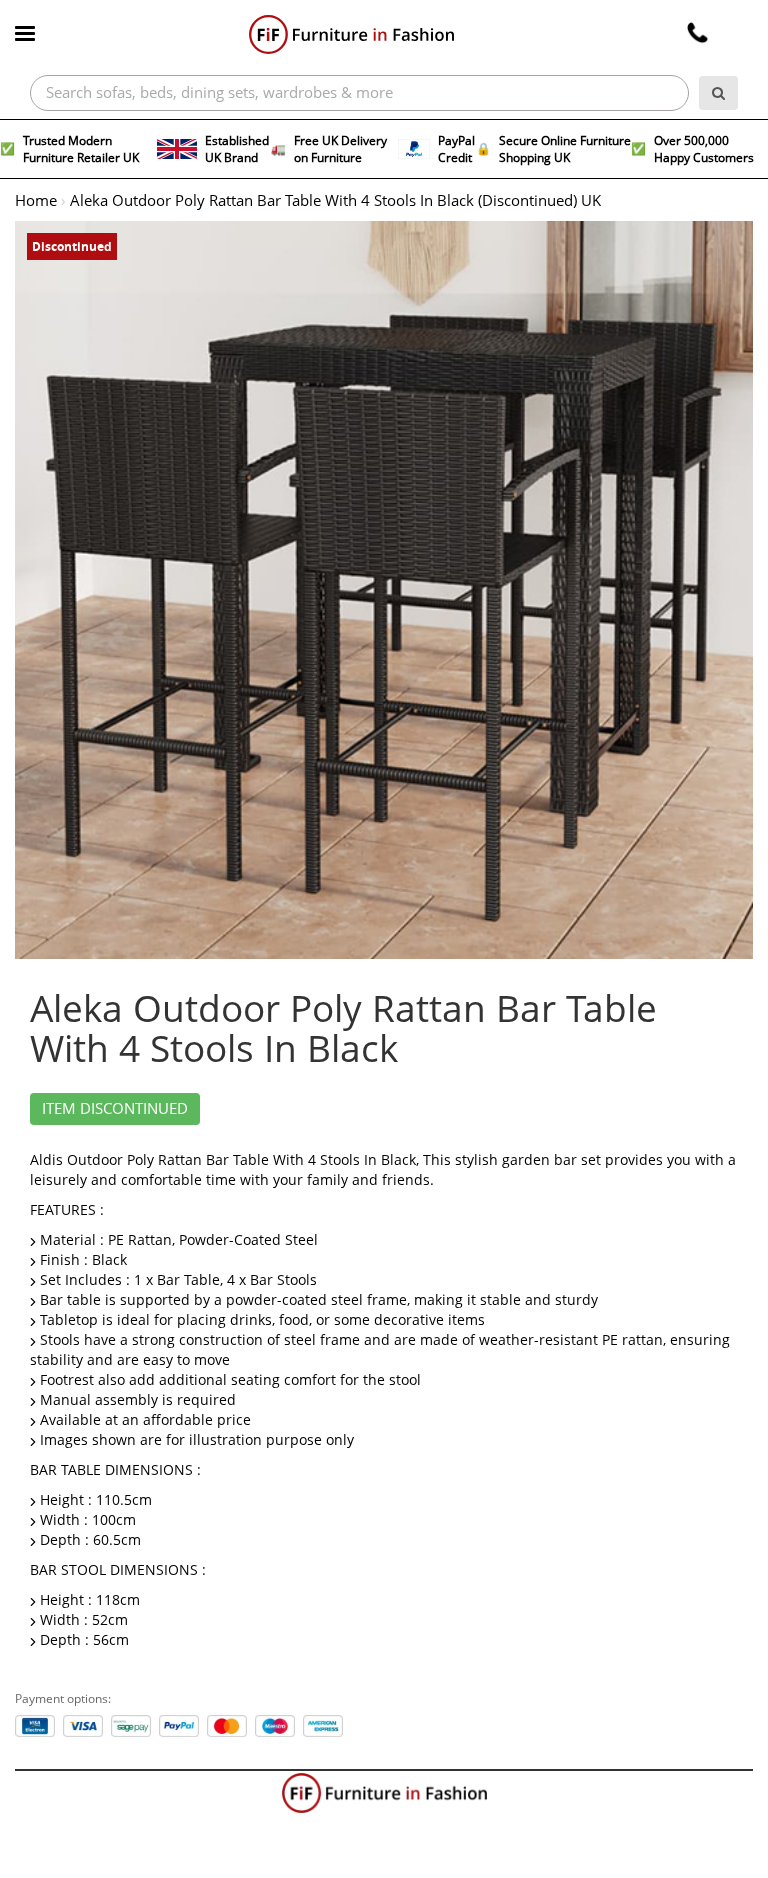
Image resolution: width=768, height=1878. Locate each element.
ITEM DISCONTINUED (115, 1109)
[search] (718, 93)
